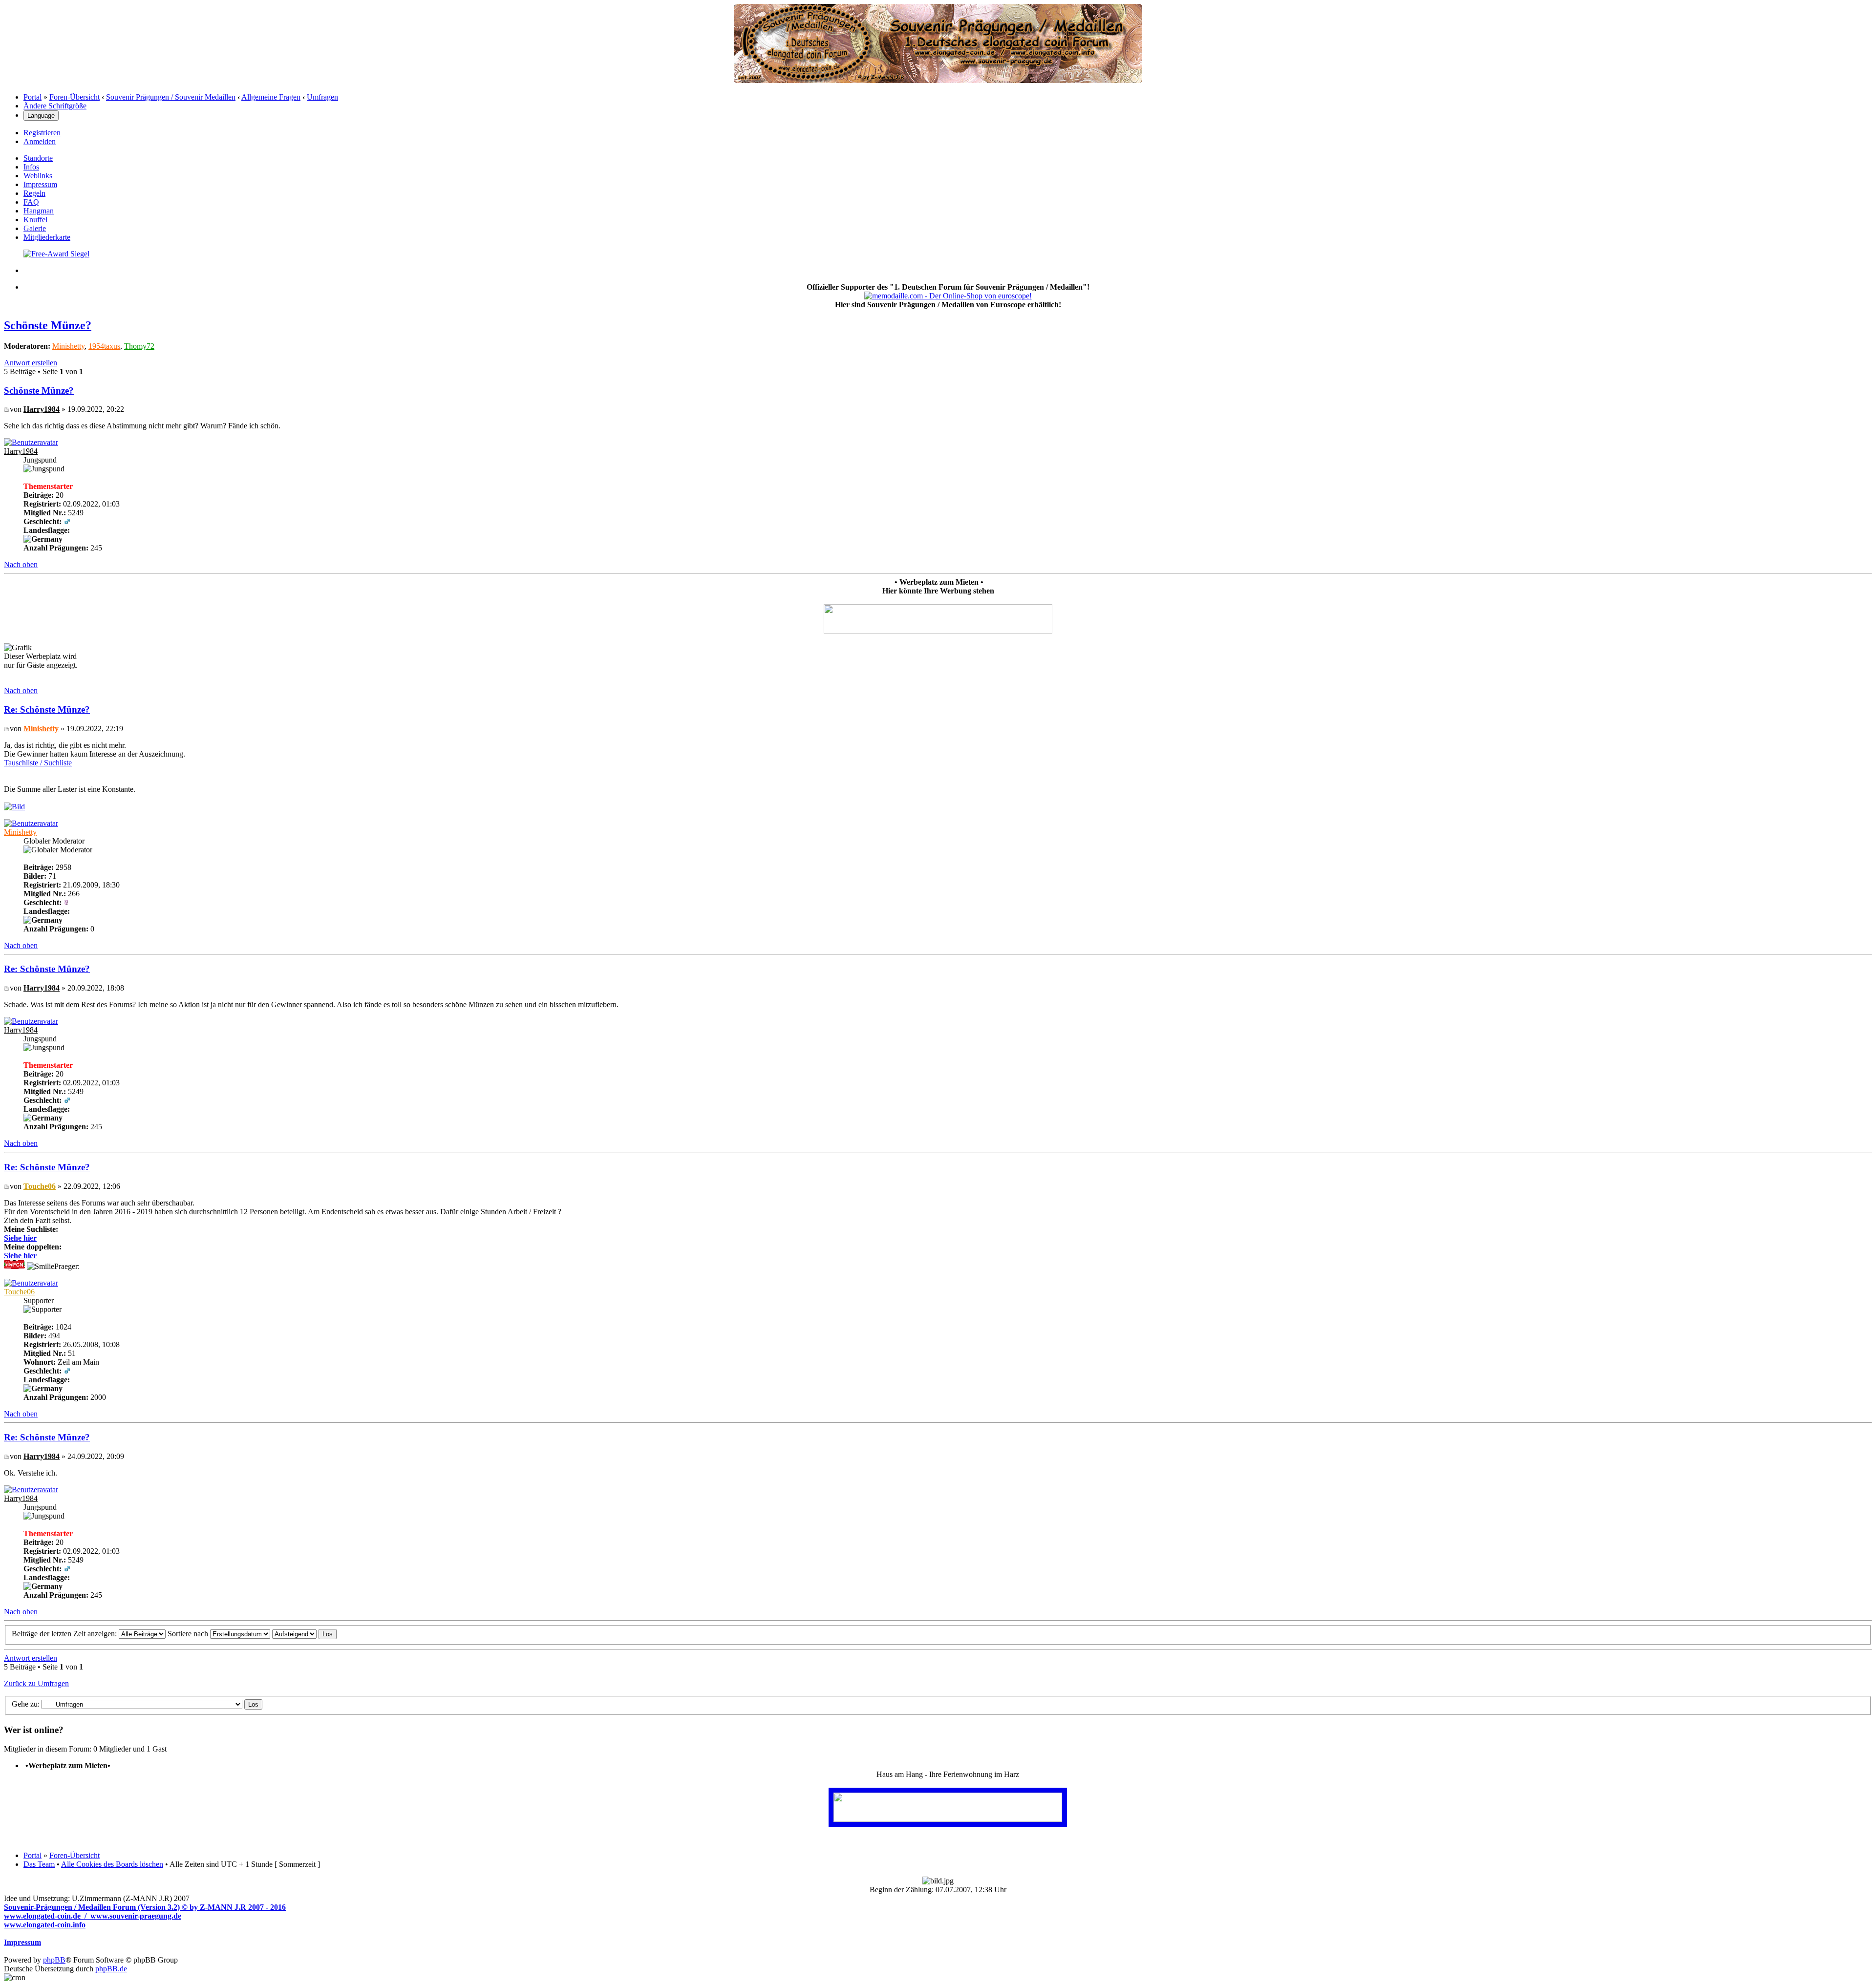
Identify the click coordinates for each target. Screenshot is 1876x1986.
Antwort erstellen (31, 363)
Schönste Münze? (48, 325)
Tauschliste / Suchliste (38, 763)
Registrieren (42, 133)
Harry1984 (42, 409)
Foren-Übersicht (75, 97)
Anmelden (40, 141)
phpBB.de (111, 1969)
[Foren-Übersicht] (938, 80)
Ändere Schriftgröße (55, 106)
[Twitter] (56, 254)
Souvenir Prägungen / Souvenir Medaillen (171, 97)
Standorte (38, 158)
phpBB (54, 1960)
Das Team (39, 1864)
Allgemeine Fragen (271, 97)
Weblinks (38, 176)
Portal (32, 97)
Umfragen (322, 97)
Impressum (40, 184)
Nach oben (21, 564)
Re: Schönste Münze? (47, 709)
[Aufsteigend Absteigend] (304, 1634)
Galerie (35, 228)
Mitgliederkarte (47, 237)
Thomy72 (139, 346)
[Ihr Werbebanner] (938, 631)
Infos (31, 167)
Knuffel (35, 220)
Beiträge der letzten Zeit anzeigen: (65, 1634)
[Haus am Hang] (948, 1819)
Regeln (34, 193)
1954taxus (104, 346)
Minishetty (68, 346)
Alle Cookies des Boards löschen (112, 1864)
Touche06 (40, 1186)
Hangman (39, 211)
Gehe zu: (26, 1704)
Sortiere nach (189, 1634)
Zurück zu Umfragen (36, 1683)
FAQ (31, 202)
